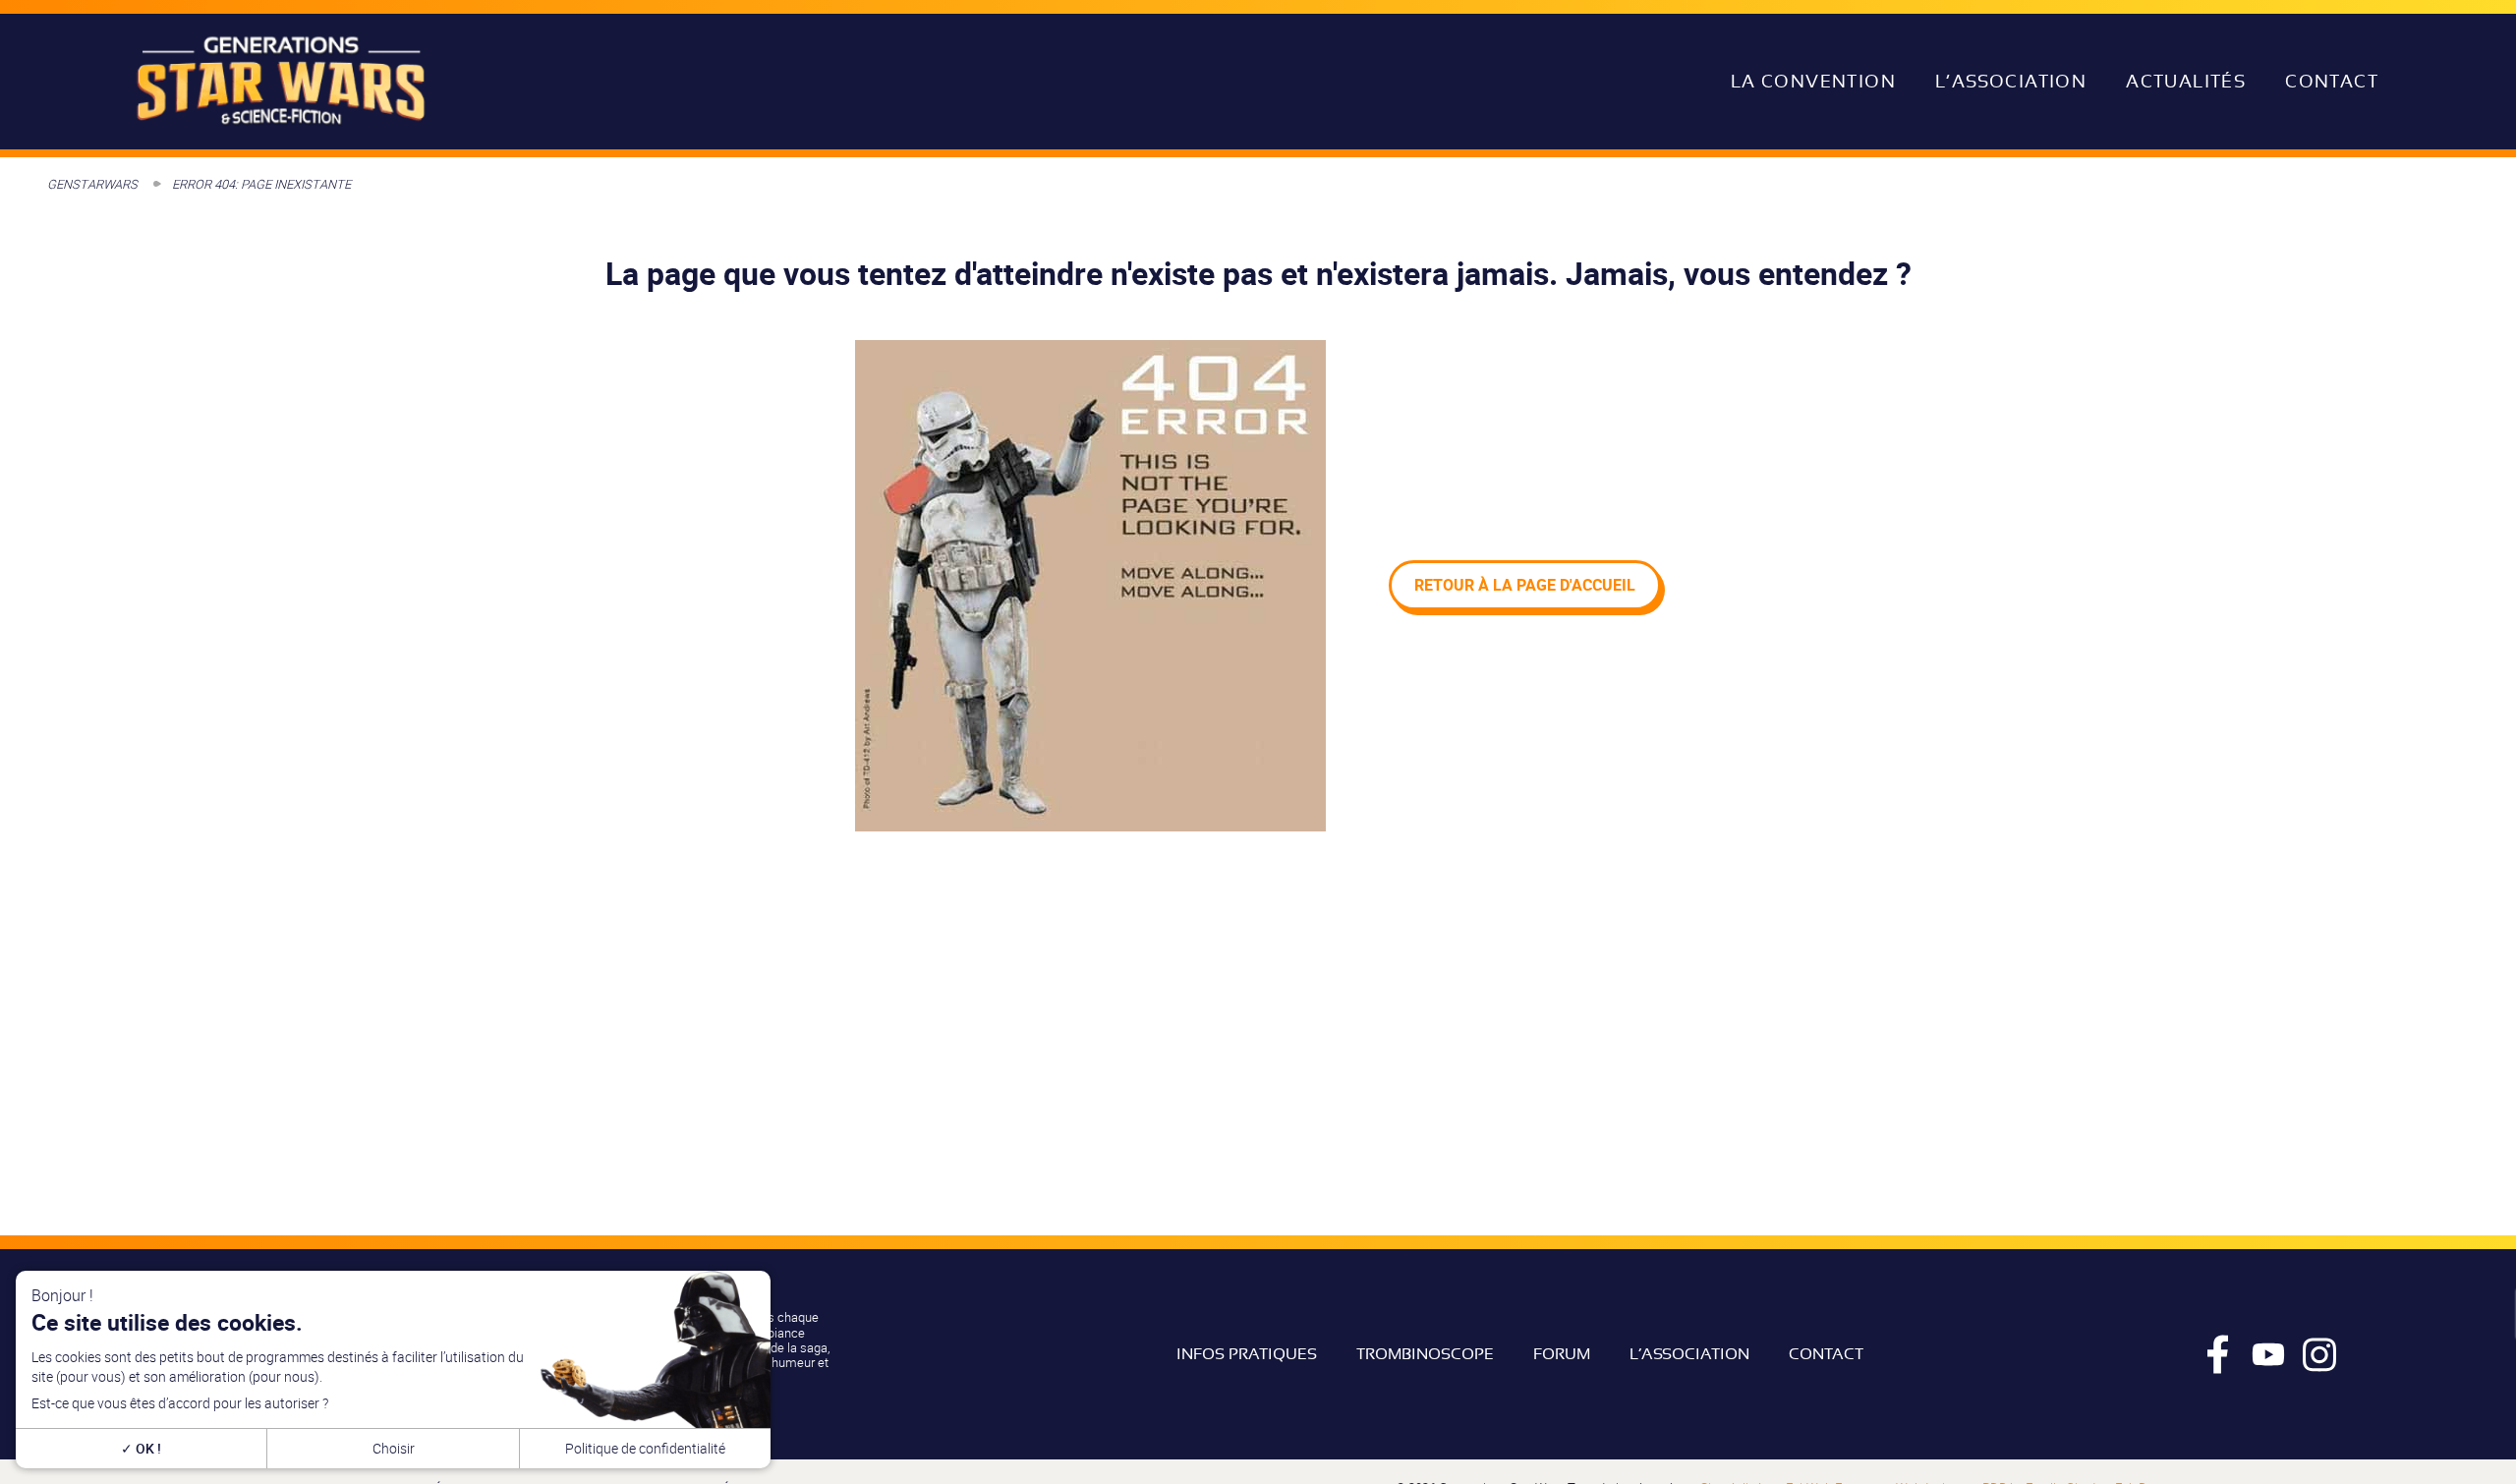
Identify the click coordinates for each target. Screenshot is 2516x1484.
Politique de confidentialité (645, 1448)
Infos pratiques (1247, 1354)
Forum (1562, 1354)
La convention (1813, 82)
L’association (2011, 82)
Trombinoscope (1425, 1354)
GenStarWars (92, 184)
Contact (2332, 82)
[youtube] (2268, 1354)
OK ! (147, 1448)
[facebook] (2217, 1354)
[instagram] (2319, 1354)
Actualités (2186, 82)
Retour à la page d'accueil (1525, 585)
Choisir (394, 1448)
